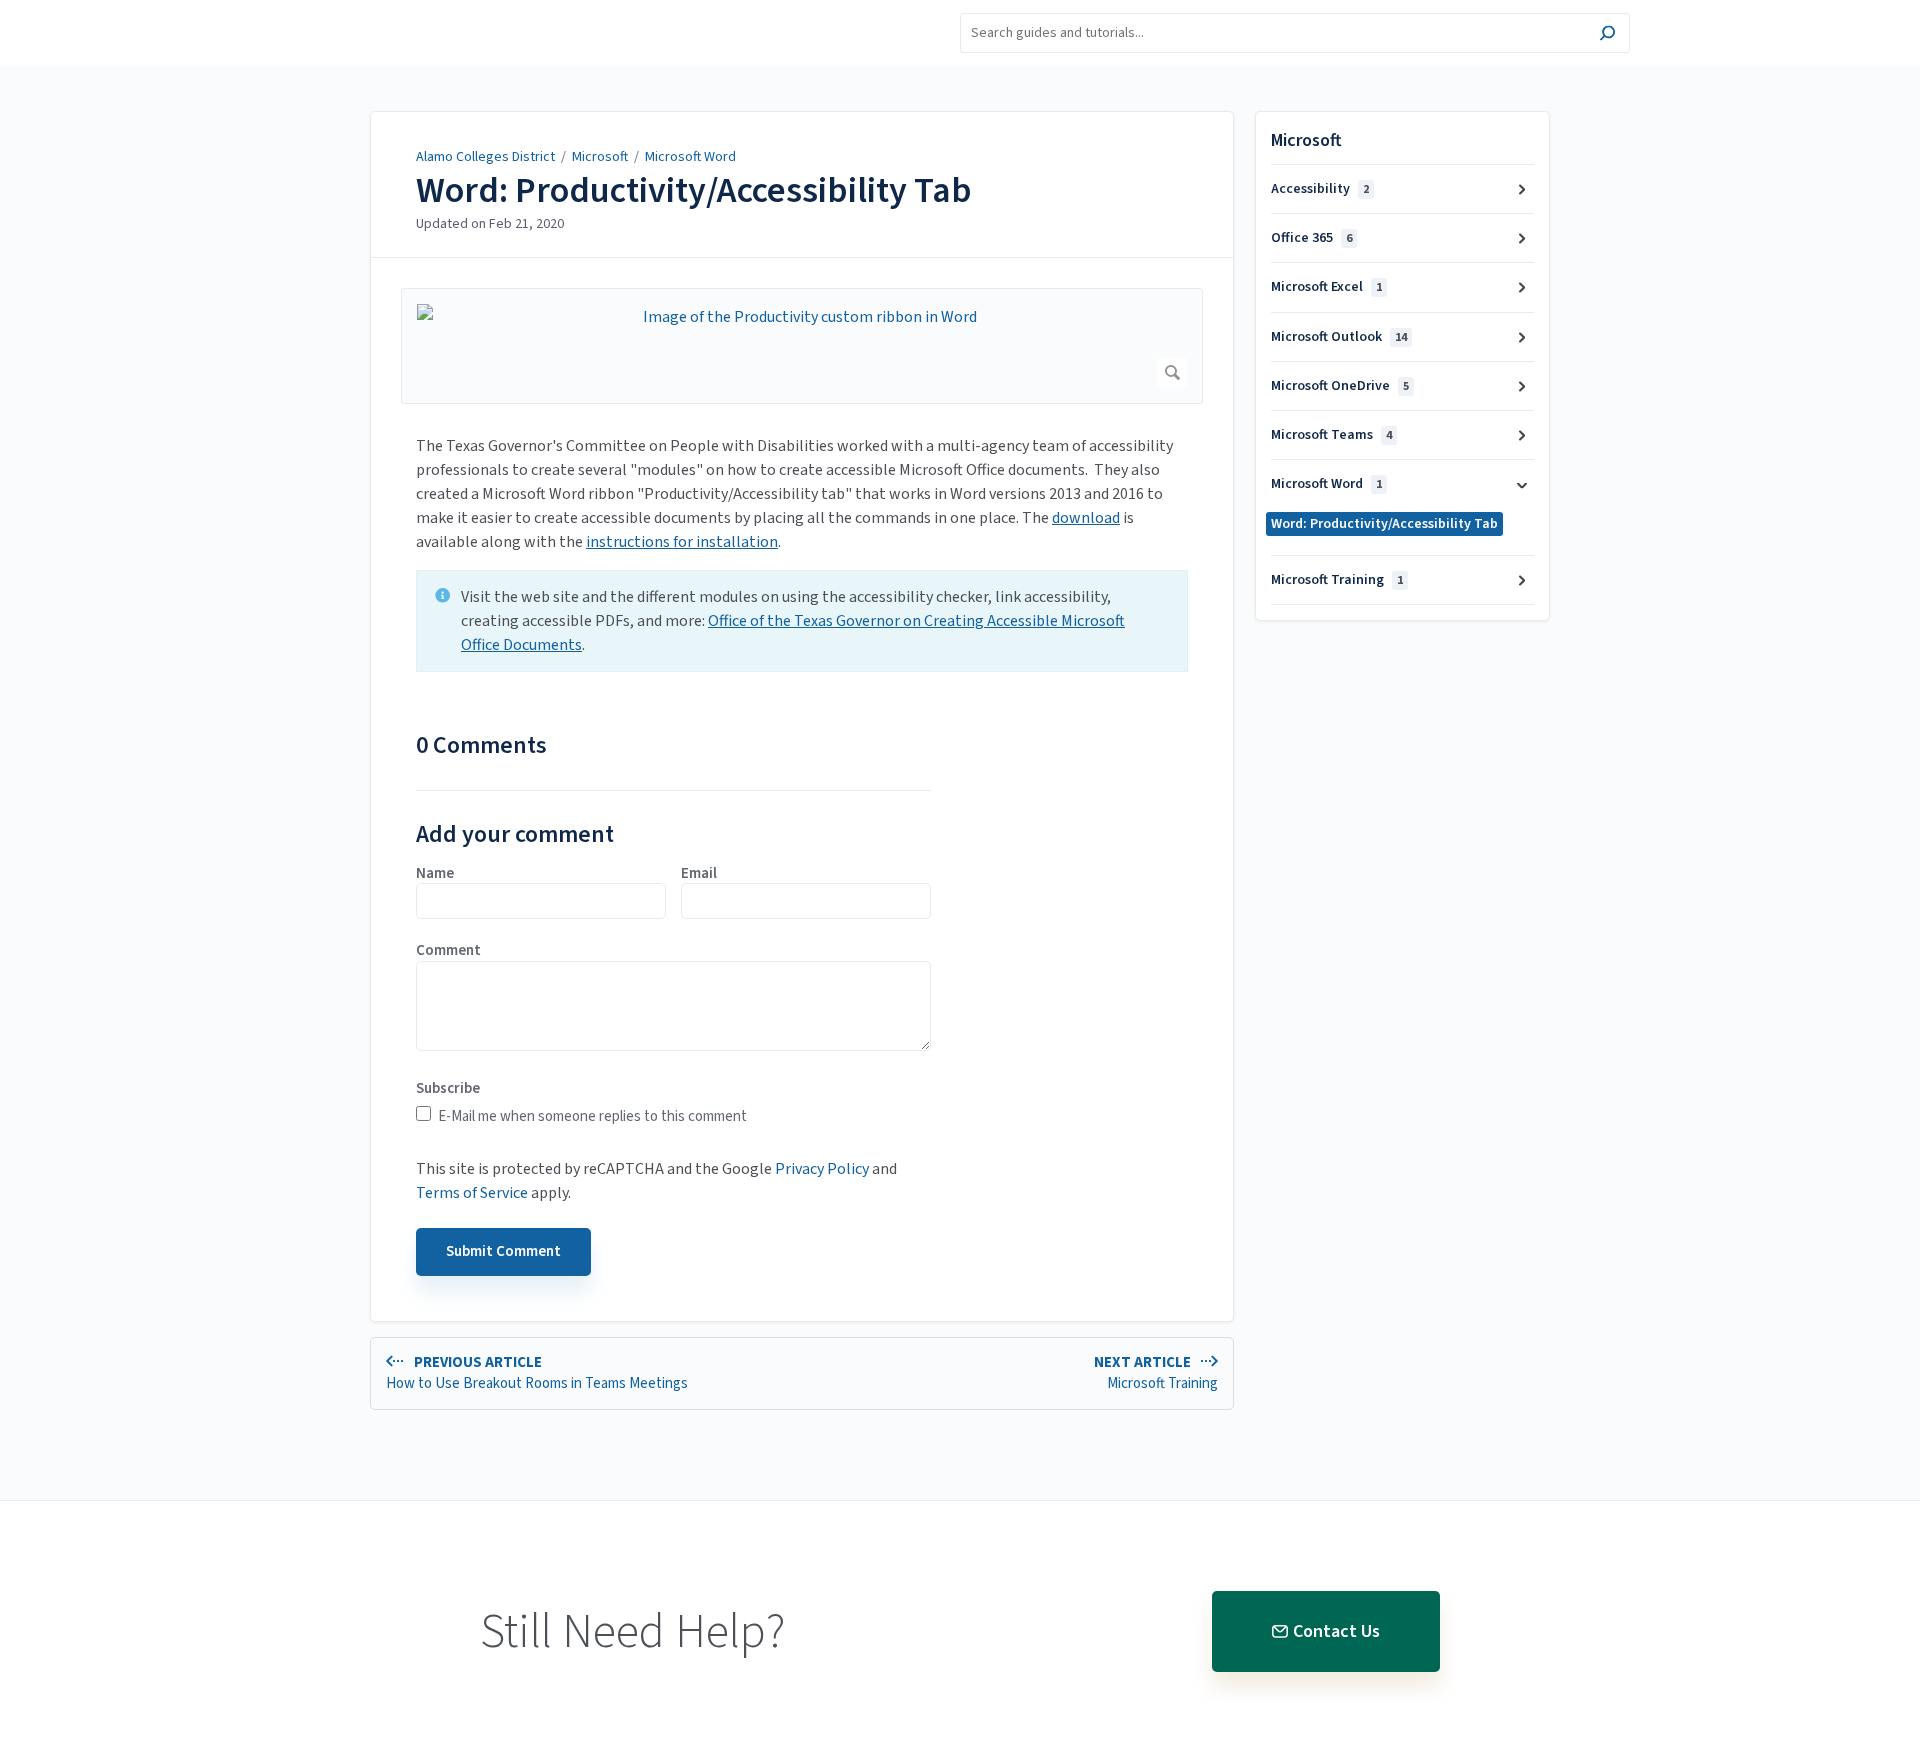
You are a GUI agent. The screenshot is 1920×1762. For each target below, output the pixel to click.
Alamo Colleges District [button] (374, 11)
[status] (802, 621)
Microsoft (600, 157)
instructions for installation (682, 542)
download (1086, 518)
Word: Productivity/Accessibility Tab (694, 191)
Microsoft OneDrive (1340, 386)
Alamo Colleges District (485, 157)
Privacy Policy (822, 1169)
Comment (448, 951)
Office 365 (1311, 238)
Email (699, 874)
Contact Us (1336, 1631)
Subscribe (448, 1089)
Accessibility (1320, 189)
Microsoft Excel (1326, 287)
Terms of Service (472, 1193)
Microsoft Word (690, 157)
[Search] (1607, 35)
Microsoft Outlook (1339, 337)
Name (435, 874)
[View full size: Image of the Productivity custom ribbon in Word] (802, 346)
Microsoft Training (1337, 580)
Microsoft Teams (1331, 435)
